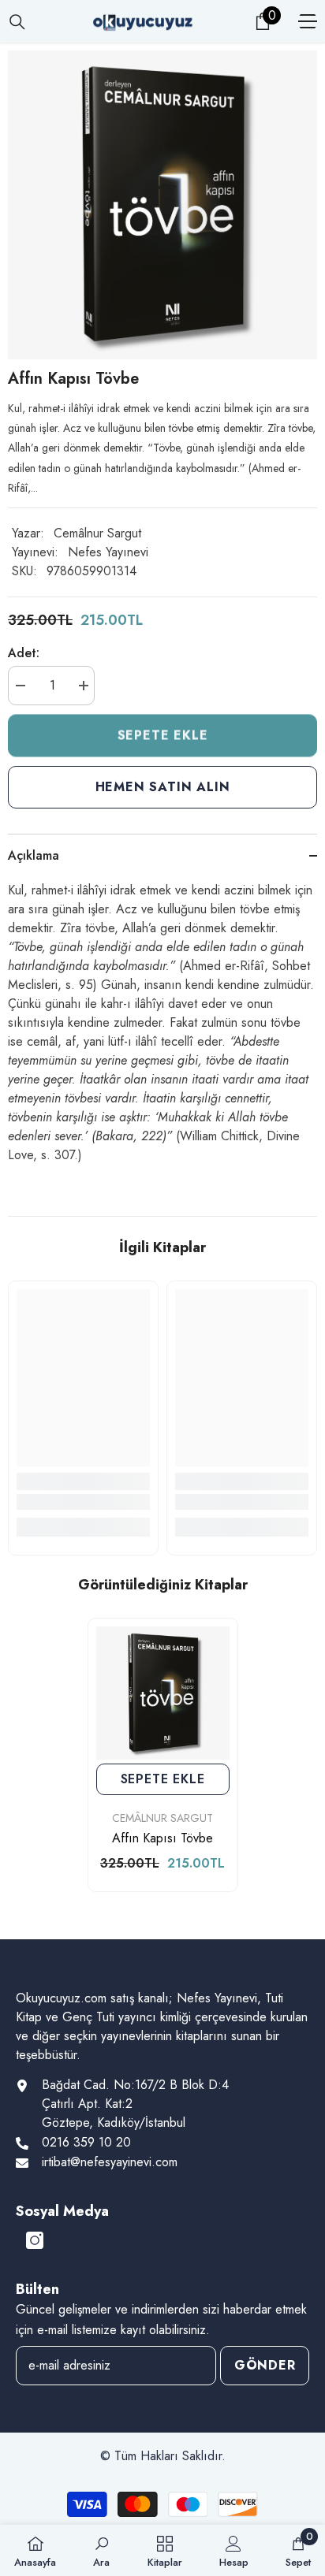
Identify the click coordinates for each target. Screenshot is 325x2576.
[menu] (308, 21)
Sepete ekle (163, 734)
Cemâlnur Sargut (97, 533)
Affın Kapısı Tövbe (162, 1838)
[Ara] (17, 22)
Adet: (24, 653)
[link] (83, 1502)
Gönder (265, 2365)
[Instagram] (35, 2240)
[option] (162, 205)
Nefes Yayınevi (108, 552)
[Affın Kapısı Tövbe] (163, 1693)
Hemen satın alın (163, 787)
